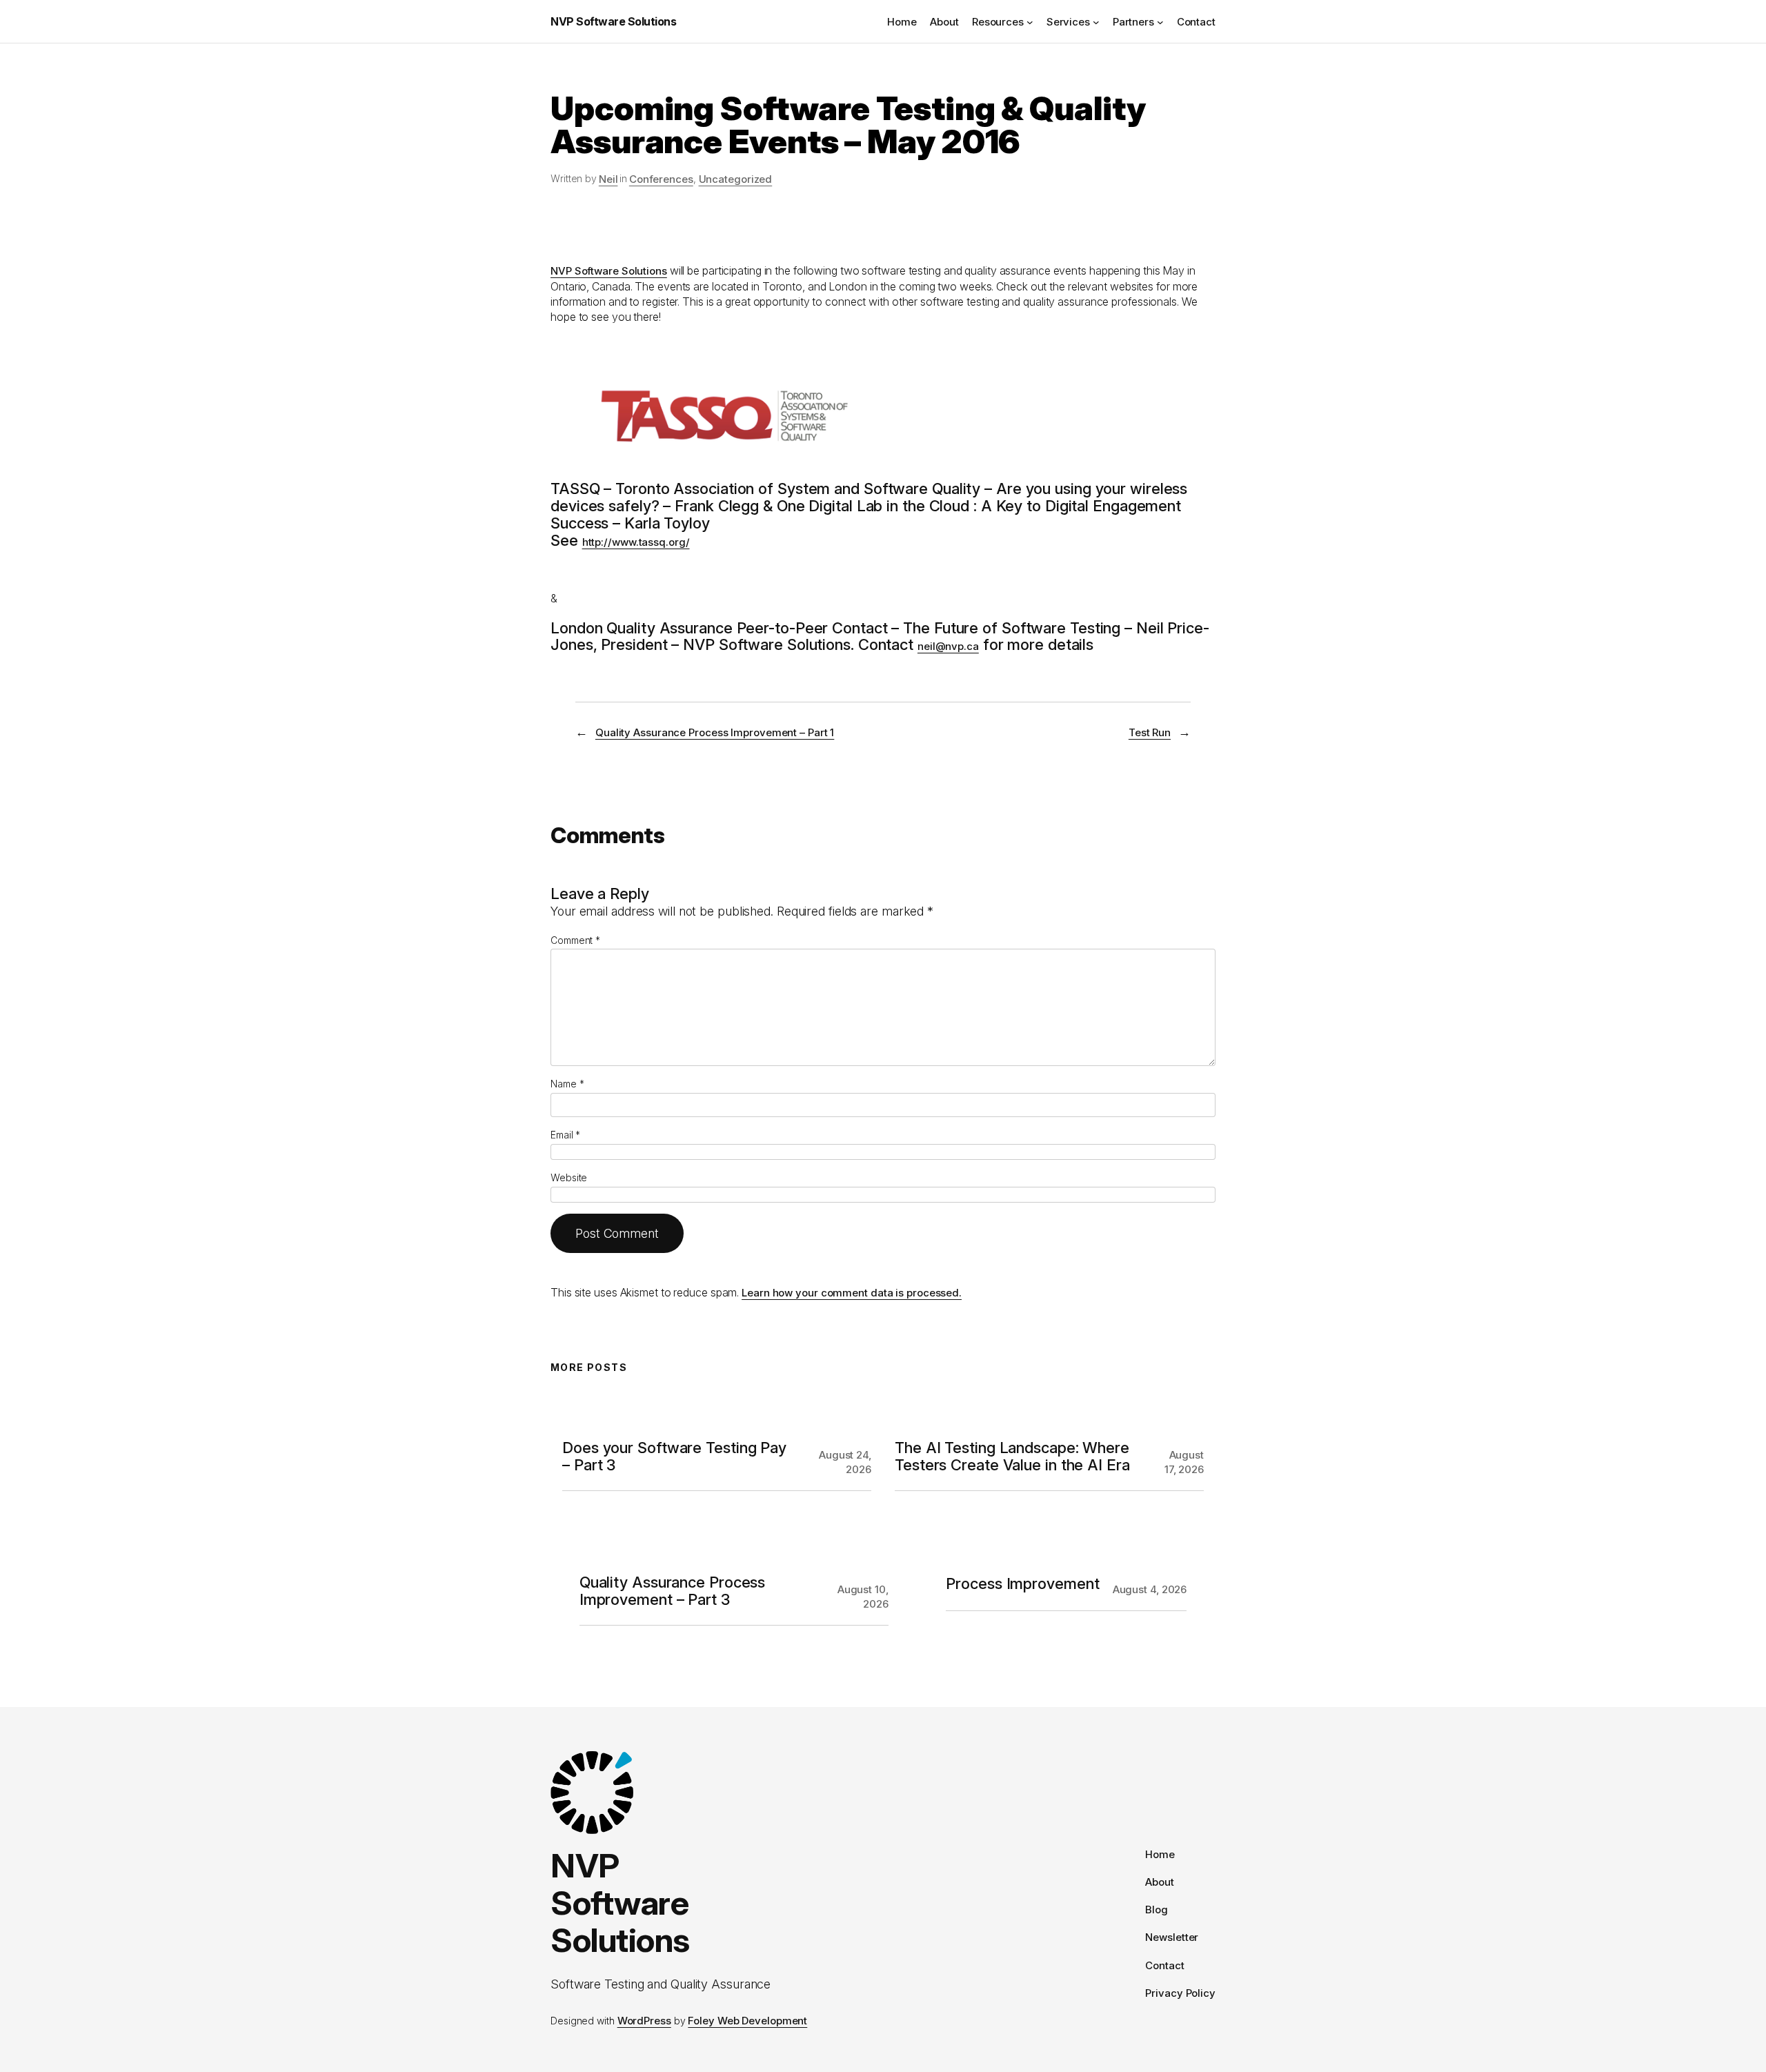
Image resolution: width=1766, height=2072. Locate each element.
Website (569, 1177)
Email (565, 1135)
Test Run (1150, 732)
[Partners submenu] (1160, 21)
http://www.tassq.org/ (636, 542)
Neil (608, 179)
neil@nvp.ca (948, 646)
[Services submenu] (1096, 21)
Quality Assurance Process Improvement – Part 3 (673, 1591)
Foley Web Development (747, 2021)
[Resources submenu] (1030, 21)
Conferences (661, 179)
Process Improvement (1022, 1584)
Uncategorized (736, 179)
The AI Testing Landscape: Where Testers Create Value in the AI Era (1012, 1457)
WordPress (644, 2021)
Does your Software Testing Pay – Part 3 (674, 1457)
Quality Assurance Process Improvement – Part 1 (715, 732)
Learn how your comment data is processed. (852, 1293)
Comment (575, 940)
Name (567, 1084)
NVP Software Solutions (613, 21)
